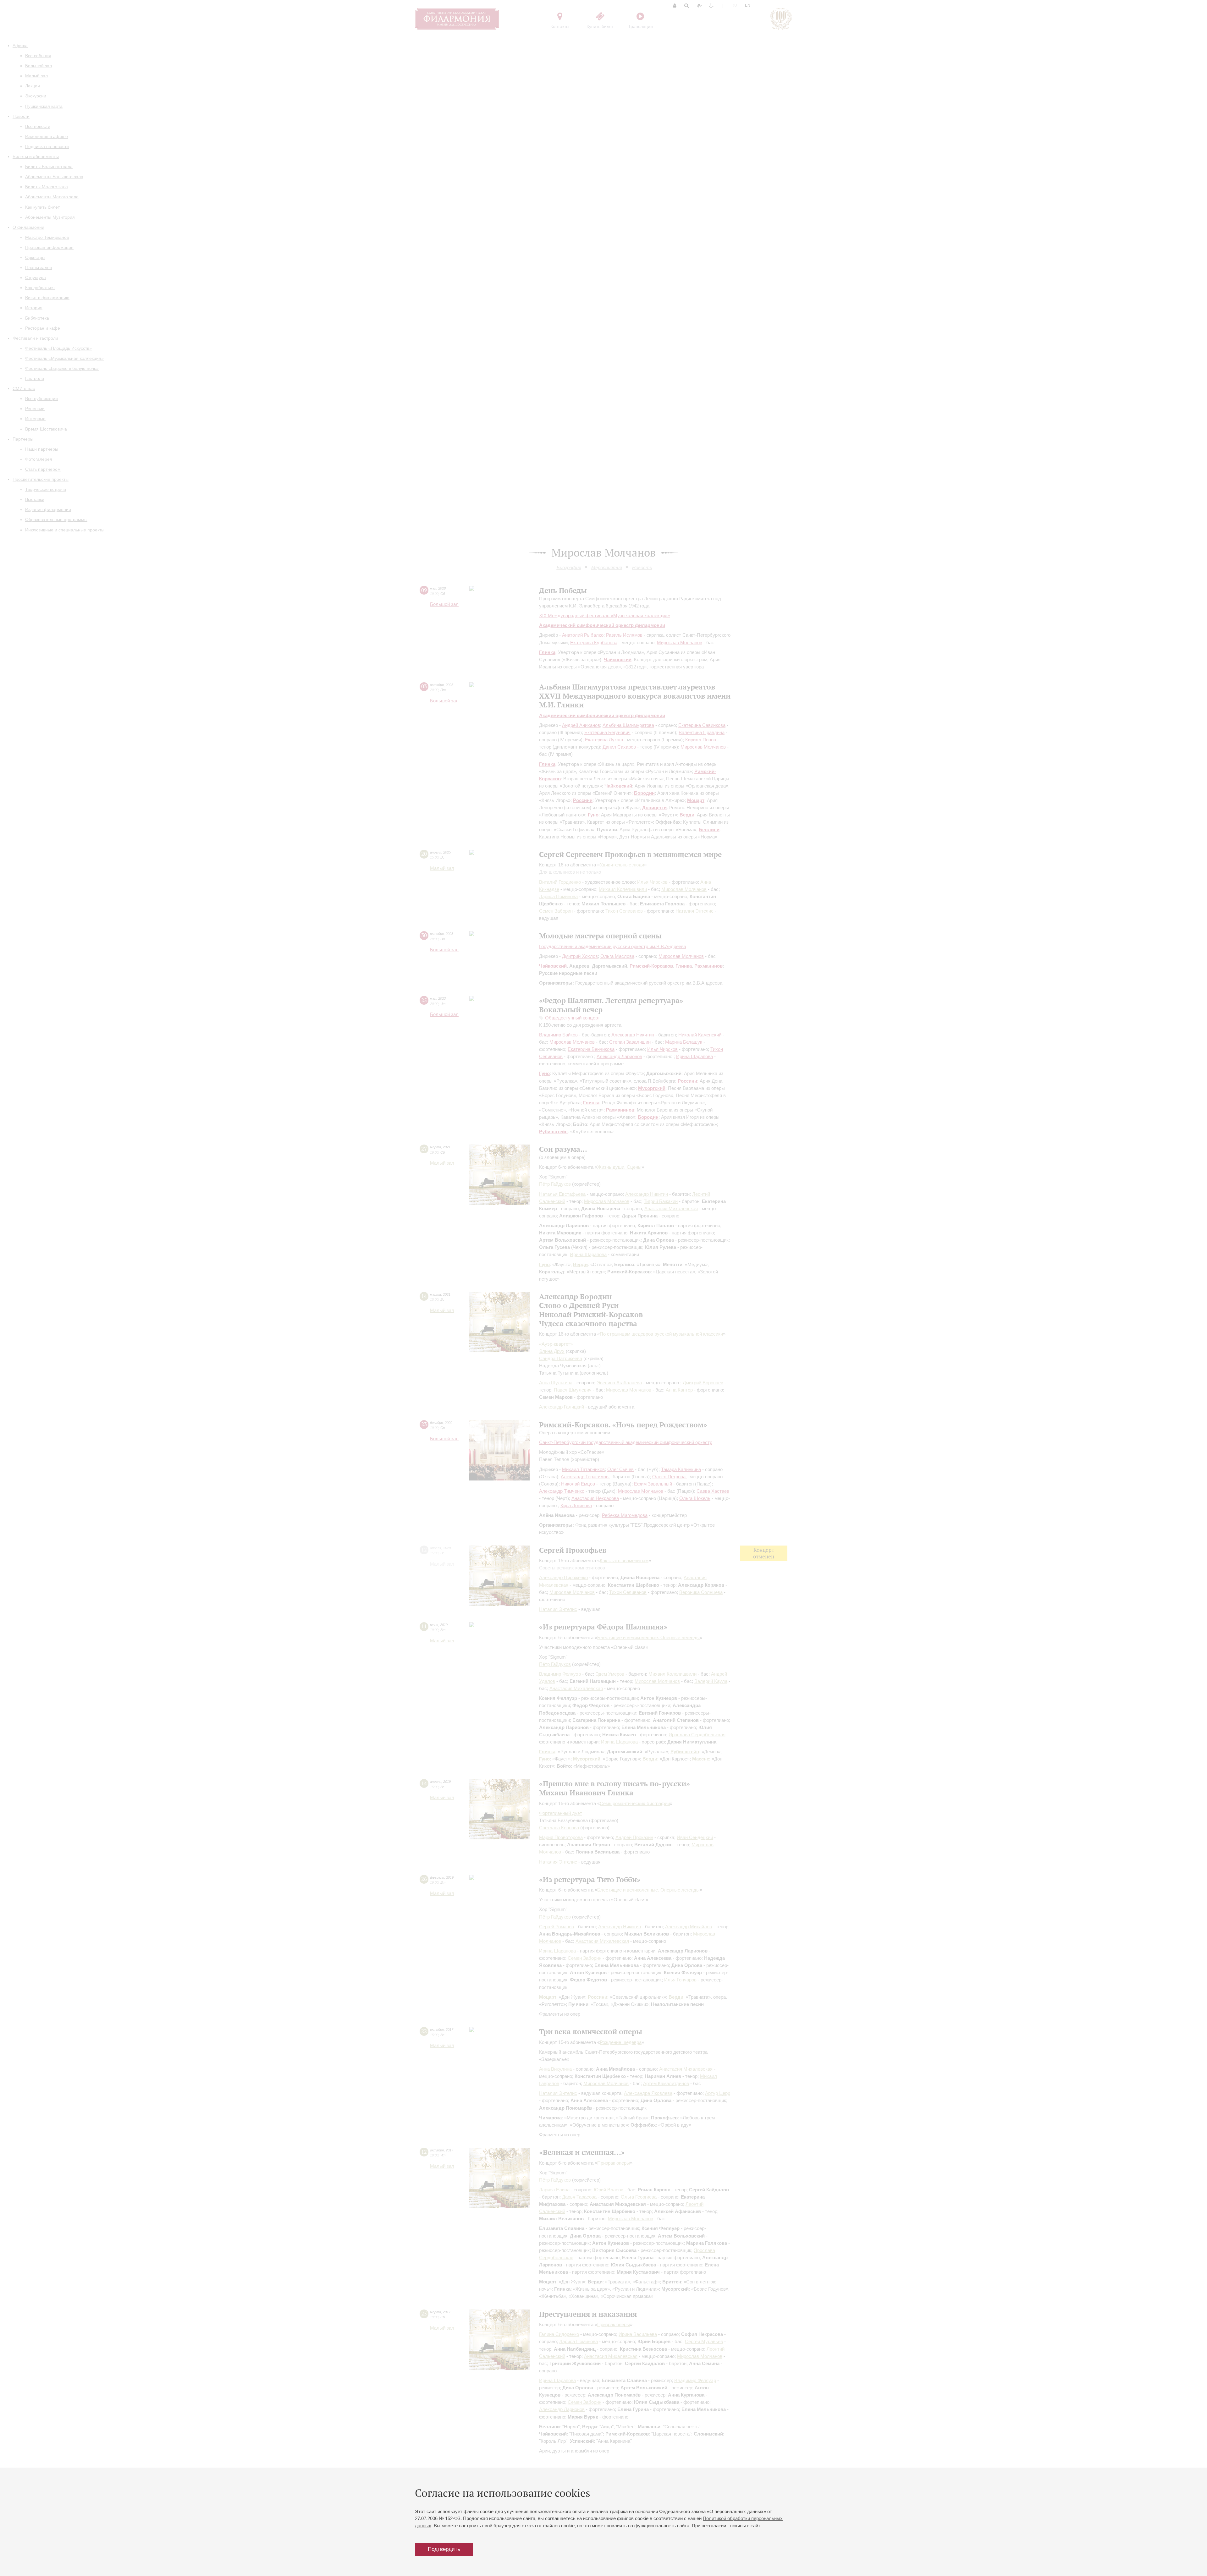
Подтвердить (444, 2549)
